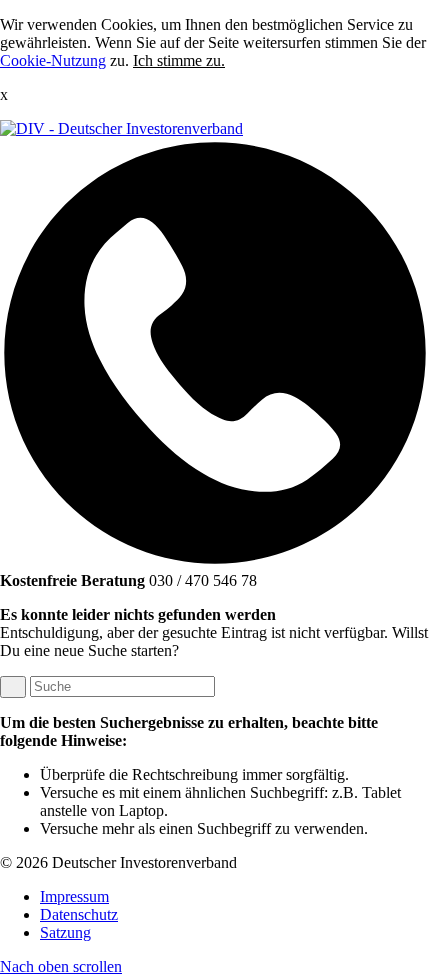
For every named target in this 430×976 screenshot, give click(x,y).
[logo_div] (121, 128)
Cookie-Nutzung (53, 60)
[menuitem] (235, 897)
